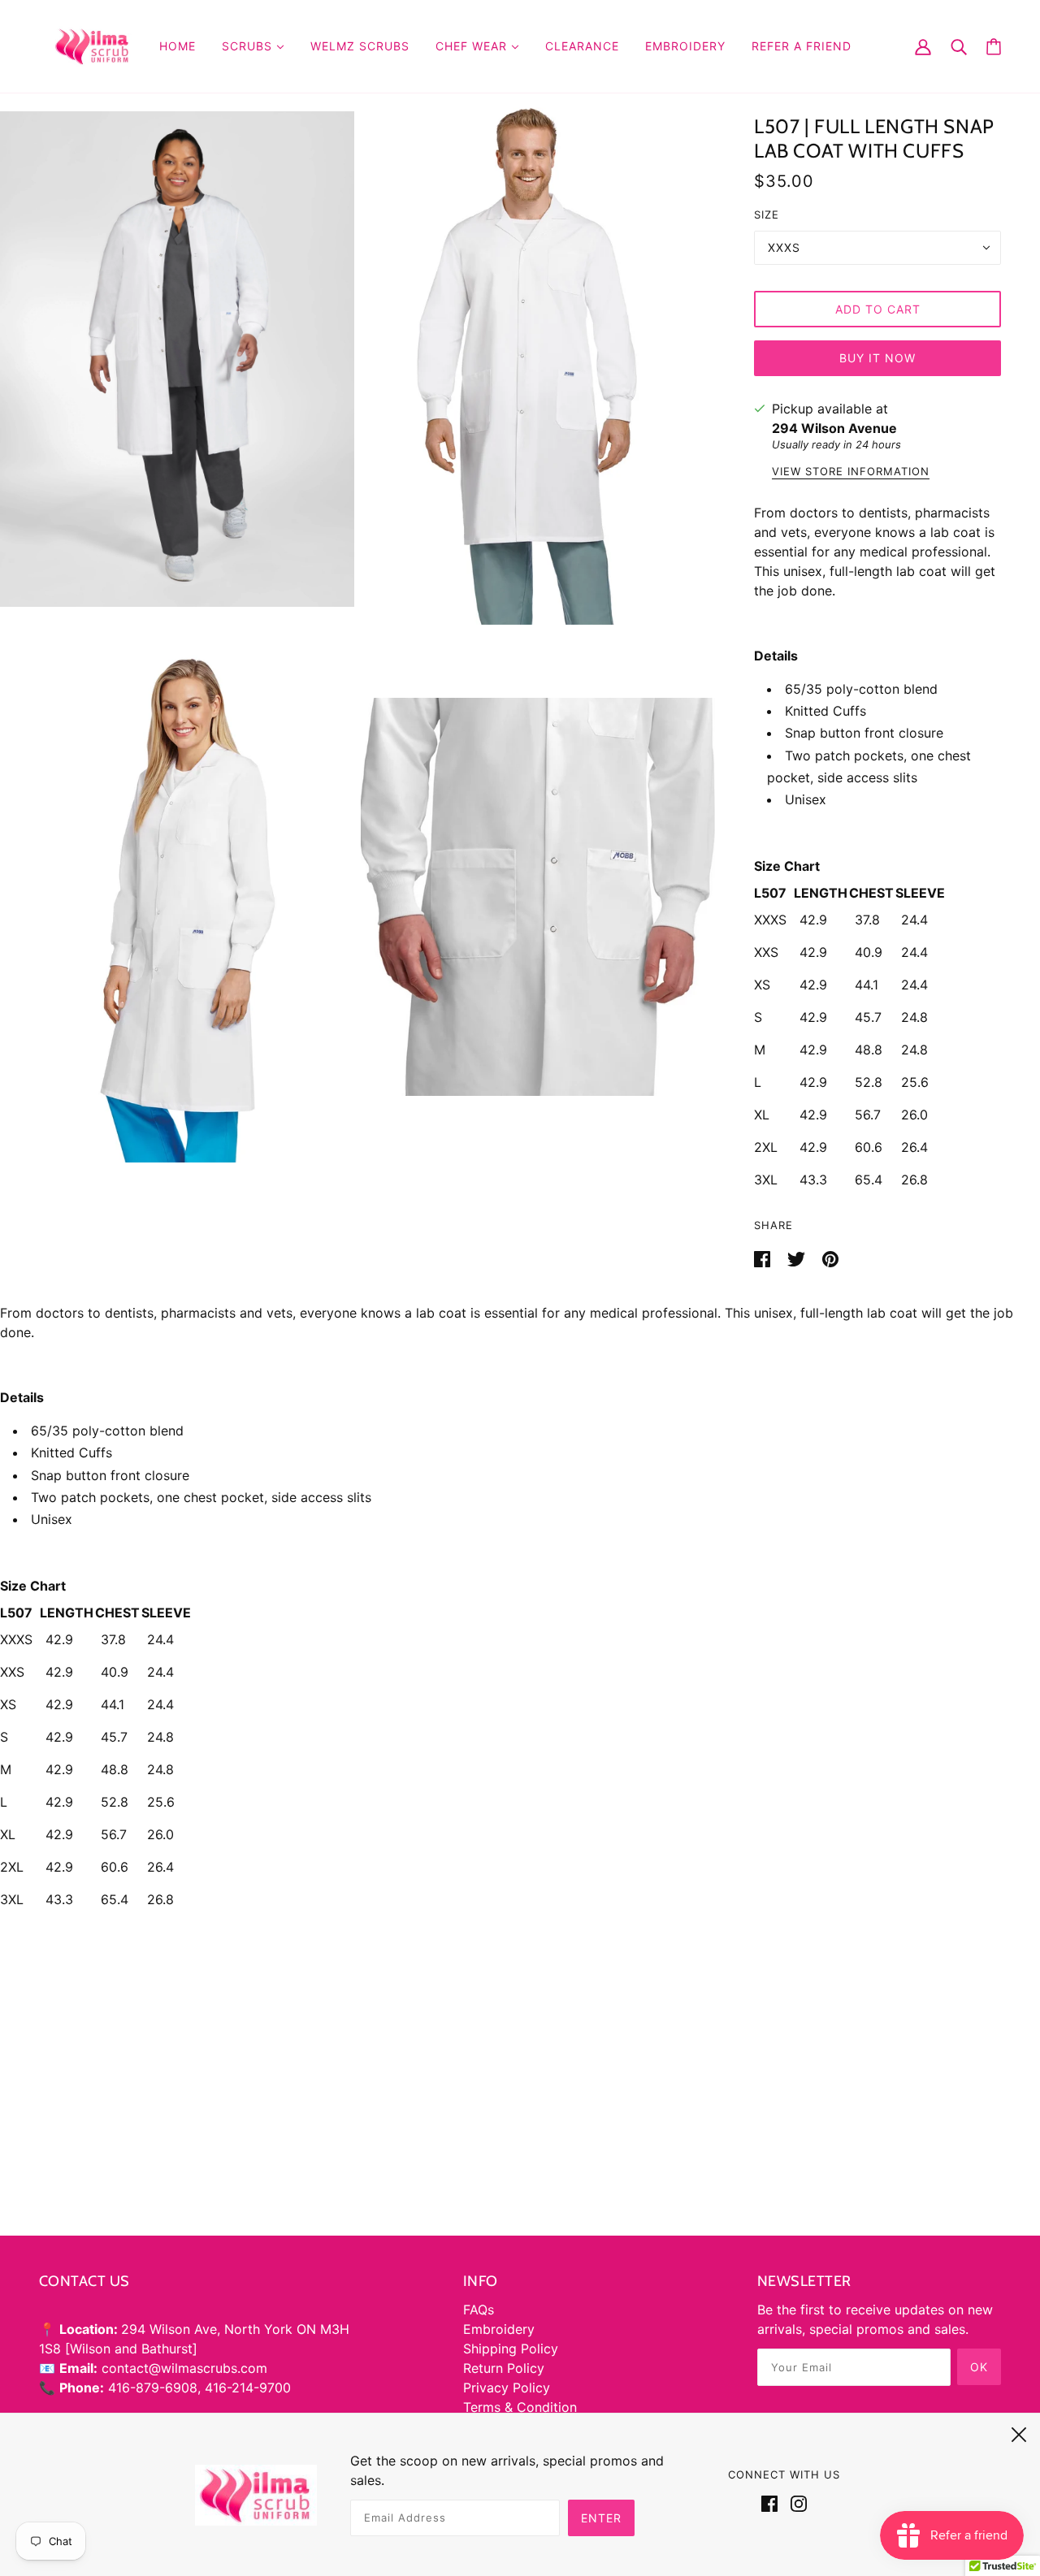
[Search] (959, 46)
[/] (93, 45)
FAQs (479, 2310)
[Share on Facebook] (764, 1258)
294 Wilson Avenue (834, 428)
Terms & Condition (520, 2407)
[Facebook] (773, 2502)
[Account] (923, 46)
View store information (851, 472)
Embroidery (499, 2329)
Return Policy (504, 2368)
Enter (601, 2518)
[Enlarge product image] (177, 359)
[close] (1019, 2432)
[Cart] (994, 47)
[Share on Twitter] (798, 1258)
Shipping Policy (511, 2349)
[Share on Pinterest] (830, 1258)
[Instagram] (795, 2502)
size (767, 214)
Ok (979, 2367)
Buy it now (877, 358)
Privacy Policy (507, 2388)
